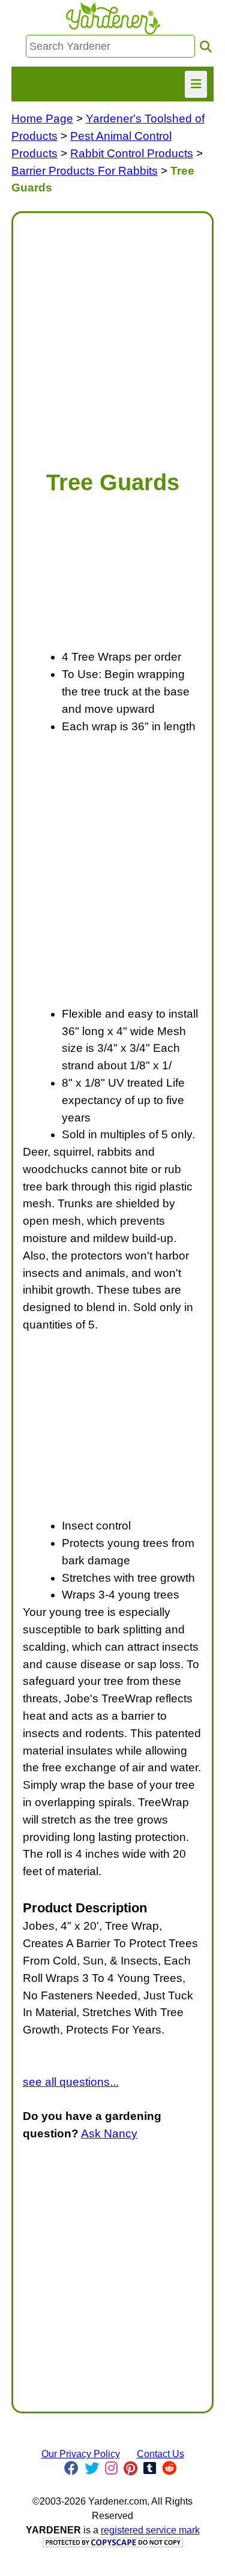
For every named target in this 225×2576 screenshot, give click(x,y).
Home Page (42, 119)
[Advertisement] (112, 335)
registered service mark (150, 2530)
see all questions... (71, 2082)
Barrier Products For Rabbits (85, 171)
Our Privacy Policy (81, 2454)
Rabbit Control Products (132, 153)
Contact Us (160, 2454)
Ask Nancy (109, 2133)
